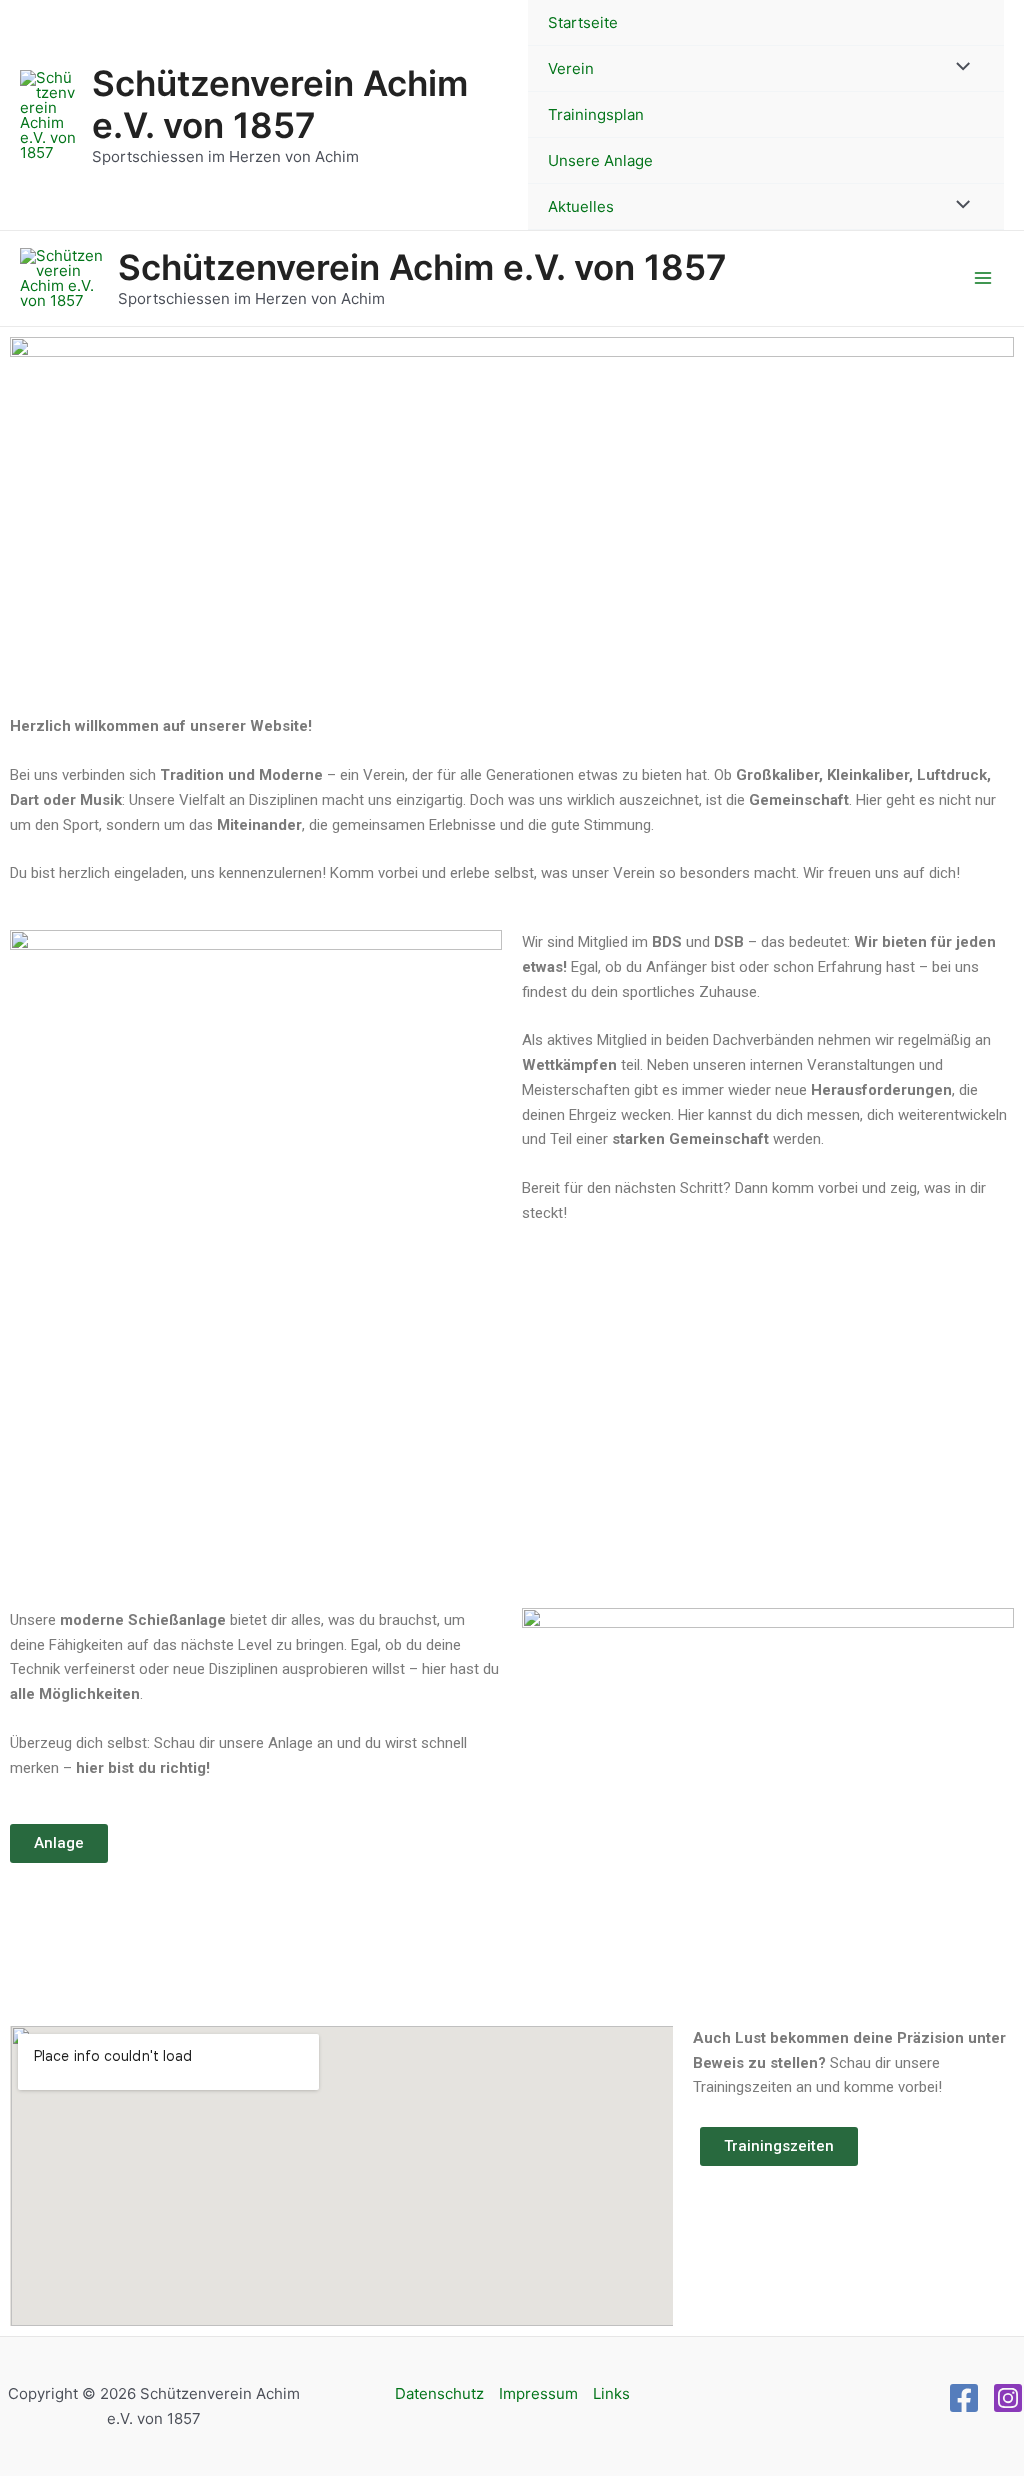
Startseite (583, 22)
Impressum (538, 2393)
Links (611, 2393)
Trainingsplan (596, 114)
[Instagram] (1008, 2398)
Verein (571, 68)
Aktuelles (581, 206)
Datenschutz (439, 2393)
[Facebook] (964, 2398)
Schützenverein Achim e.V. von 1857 (280, 104)
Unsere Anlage (600, 160)
